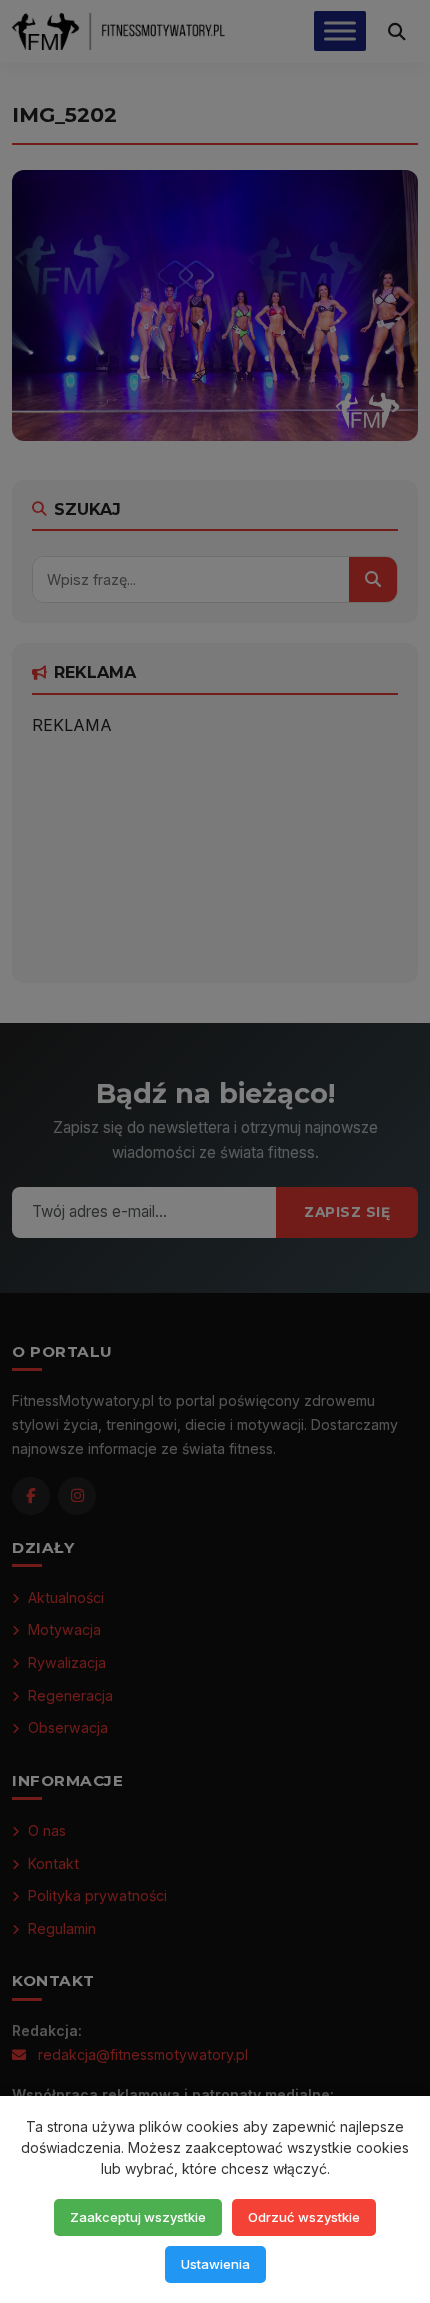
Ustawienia (215, 2264)
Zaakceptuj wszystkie (138, 2217)
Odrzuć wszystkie (304, 2217)
